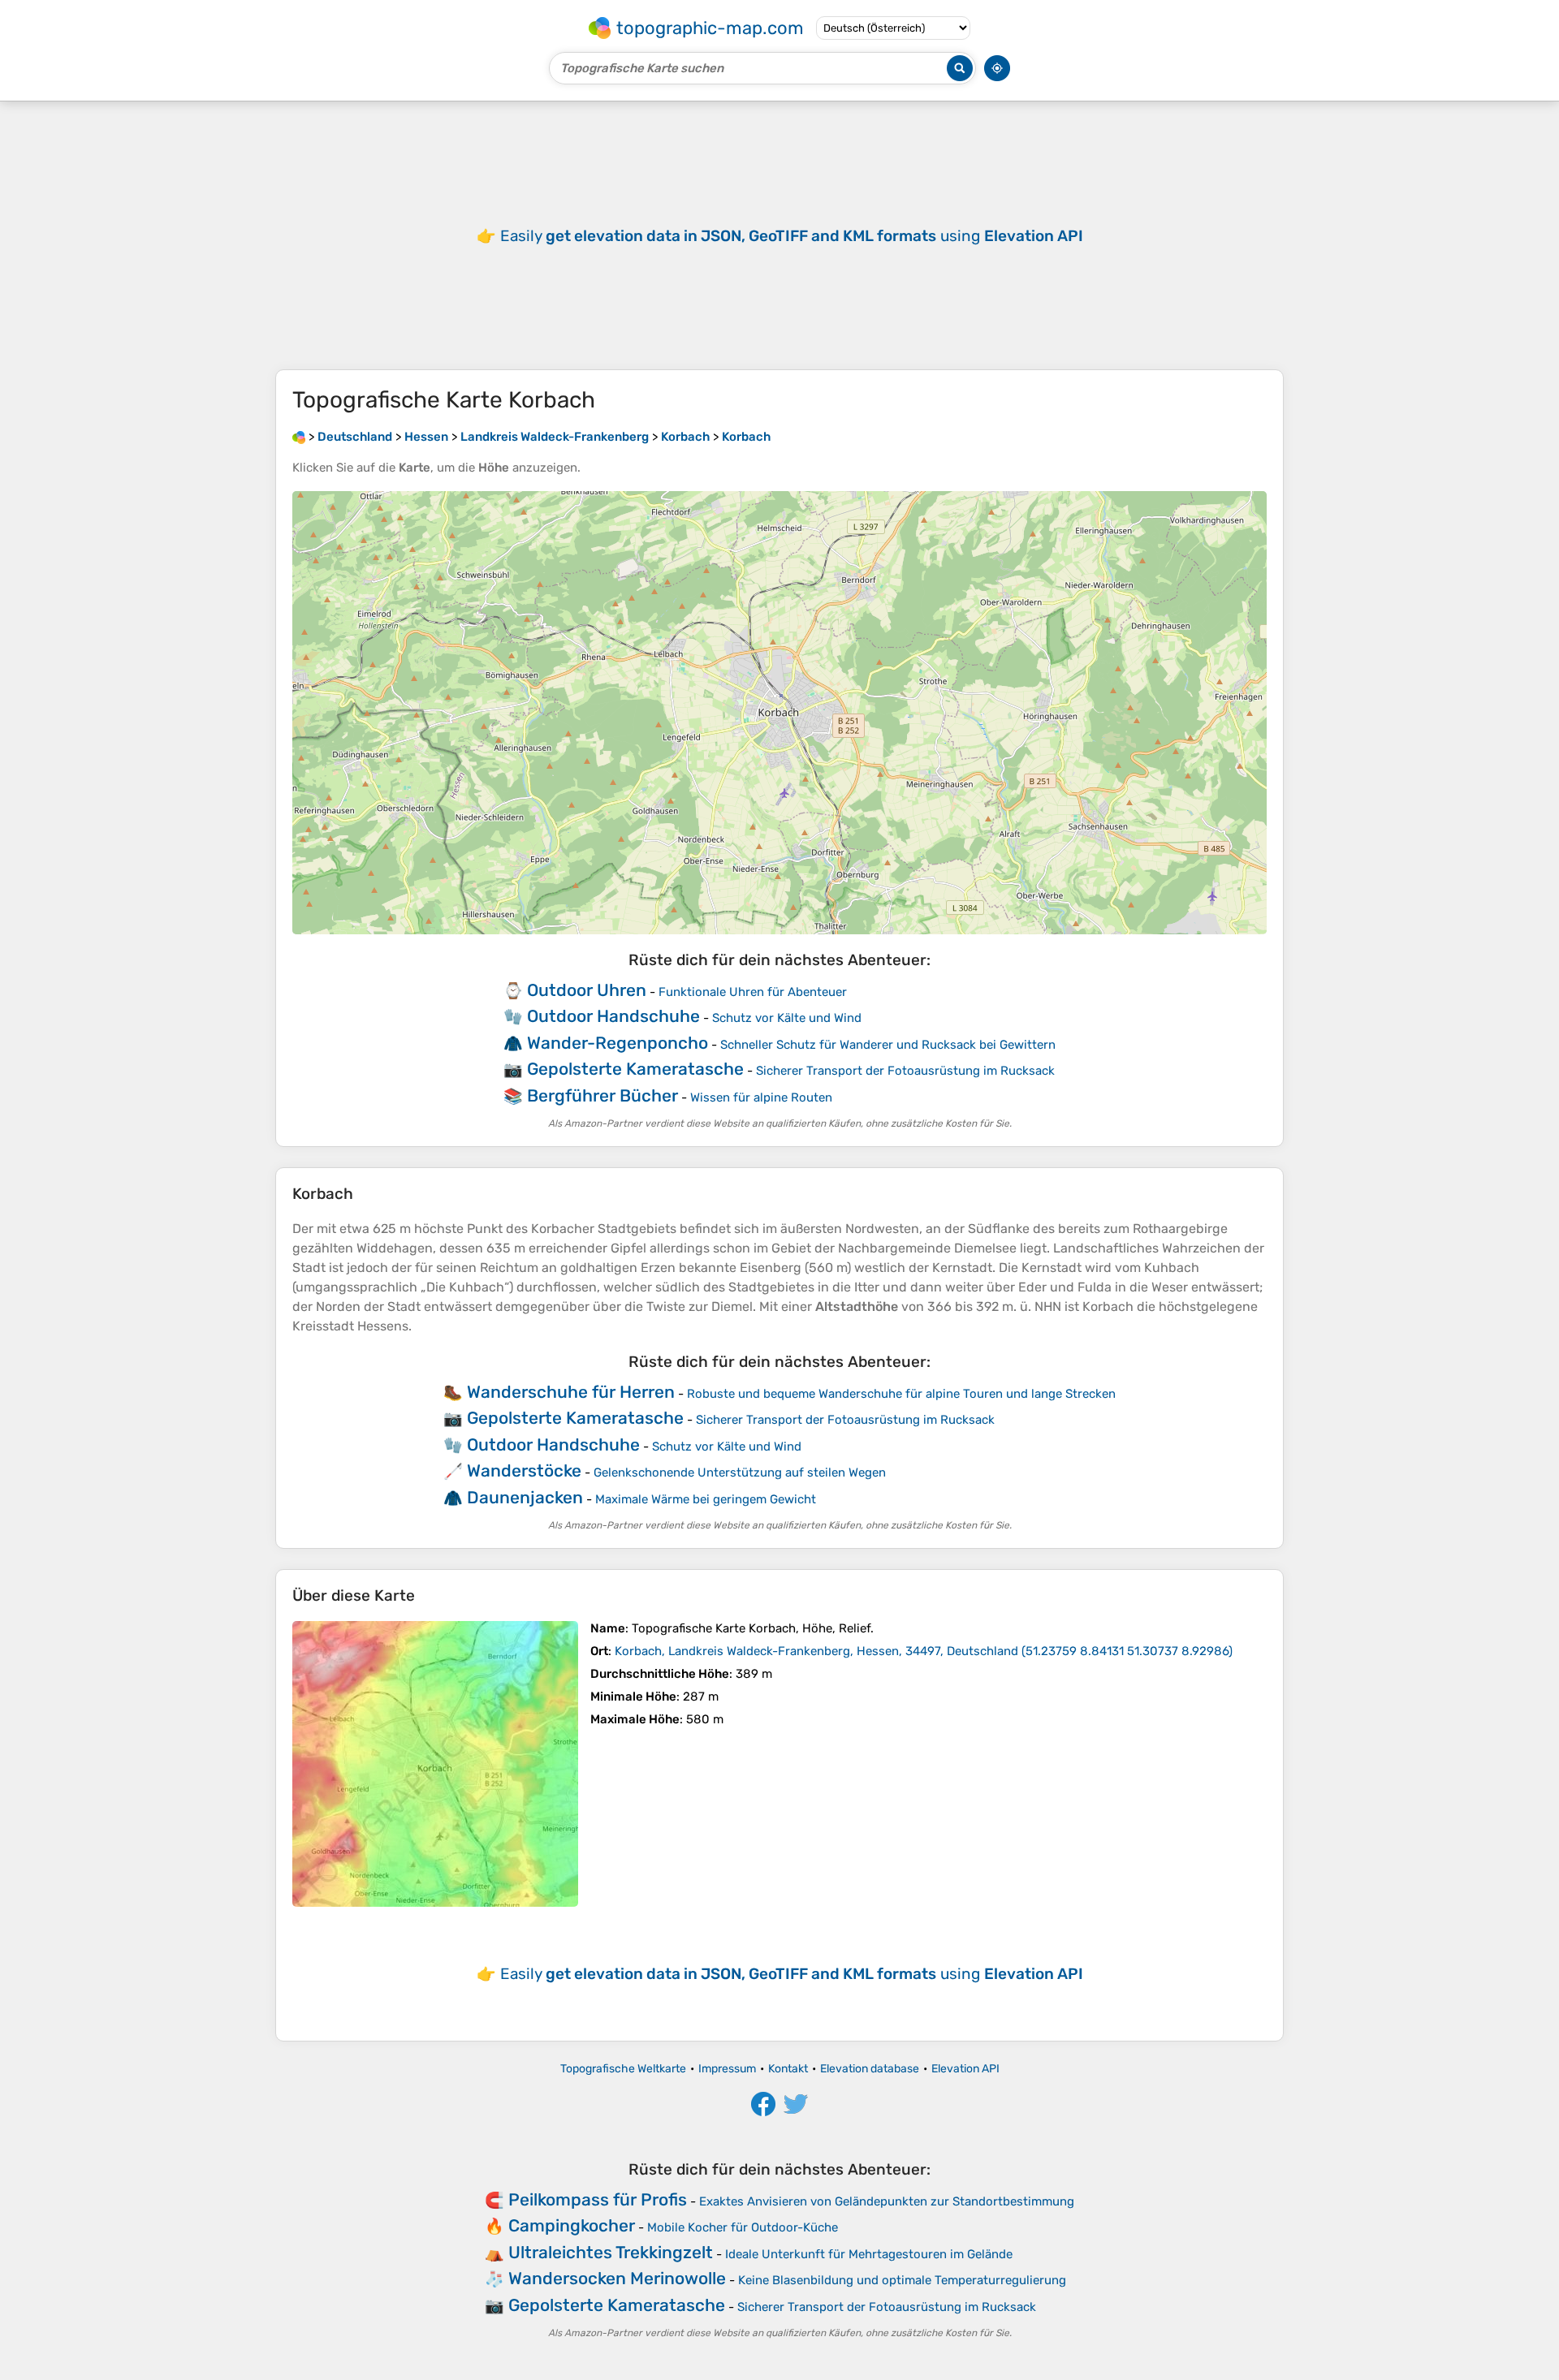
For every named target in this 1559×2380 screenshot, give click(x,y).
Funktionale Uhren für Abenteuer (753, 992)
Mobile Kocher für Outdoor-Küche (743, 2227)
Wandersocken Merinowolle (617, 2278)
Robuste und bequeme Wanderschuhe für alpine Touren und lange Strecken (901, 1394)
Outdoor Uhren (587, 990)
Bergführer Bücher (602, 1095)
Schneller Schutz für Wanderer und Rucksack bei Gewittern (888, 1045)
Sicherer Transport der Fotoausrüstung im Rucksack (905, 1071)
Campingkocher (572, 2225)
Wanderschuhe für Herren (571, 1392)
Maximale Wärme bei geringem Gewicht (706, 1499)
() (924, 1651)
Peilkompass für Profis (598, 2199)
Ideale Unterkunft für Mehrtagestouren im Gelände (869, 2254)
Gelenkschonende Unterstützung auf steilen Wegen (740, 1472)
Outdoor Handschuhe (613, 1016)
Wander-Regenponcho (618, 1043)
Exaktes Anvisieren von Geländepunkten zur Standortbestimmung (887, 2201)
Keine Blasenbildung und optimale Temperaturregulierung (902, 2280)
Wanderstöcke (524, 1470)
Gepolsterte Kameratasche (635, 1069)
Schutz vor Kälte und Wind (787, 1018)
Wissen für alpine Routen (761, 1097)
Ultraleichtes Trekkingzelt (611, 2252)
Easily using (792, 236)
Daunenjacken (525, 1497)
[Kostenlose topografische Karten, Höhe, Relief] (299, 437)
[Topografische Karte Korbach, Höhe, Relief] (435, 1764)
